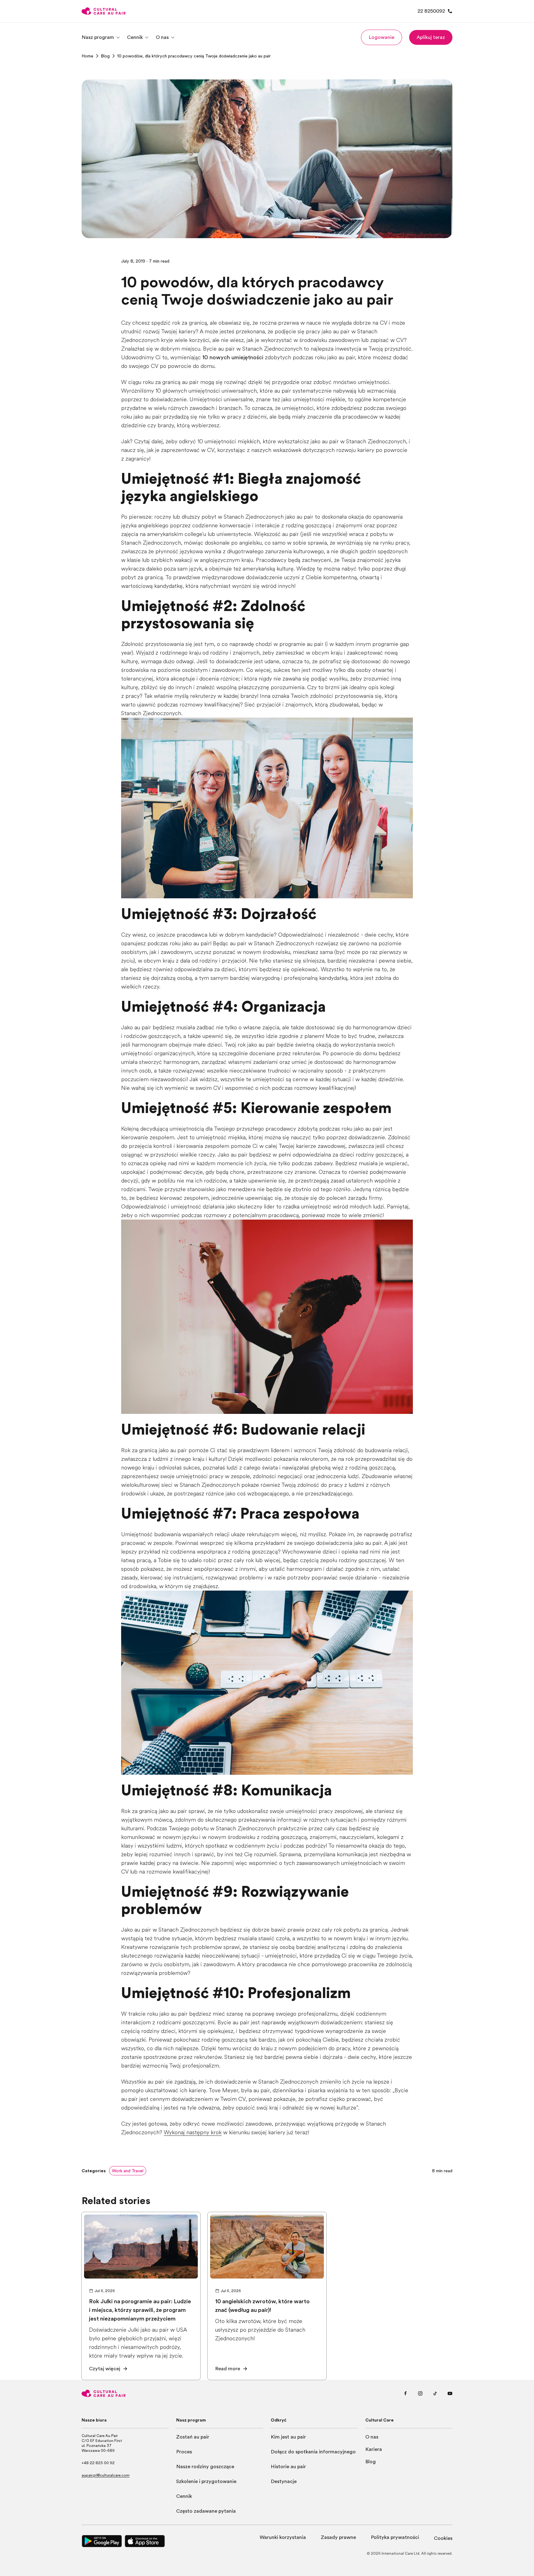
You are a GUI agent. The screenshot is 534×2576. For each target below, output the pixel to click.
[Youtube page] (450, 2393)
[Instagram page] (420, 2393)
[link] (87, 56)
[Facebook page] (405, 2393)
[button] (381, 37)
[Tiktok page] (435, 2393)
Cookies (443, 2538)
